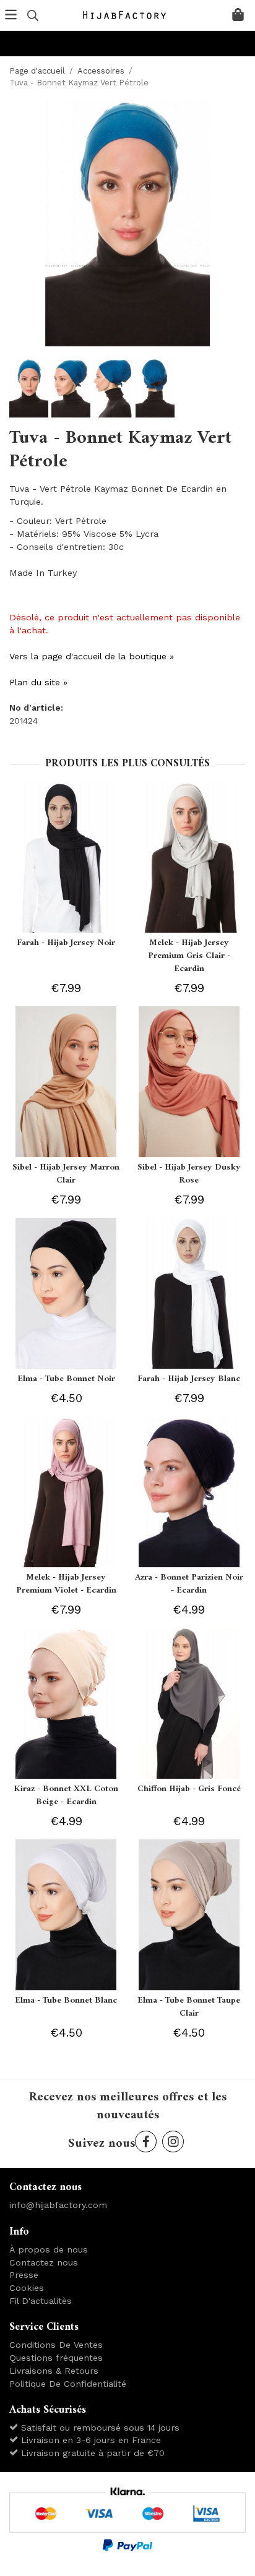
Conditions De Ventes (56, 2345)
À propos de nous (49, 2249)
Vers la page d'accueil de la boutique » (92, 656)
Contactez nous (44, 2262)
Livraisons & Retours (54, 2371)
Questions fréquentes (56, 2358)
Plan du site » (38, 682)
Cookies (27, 2288)
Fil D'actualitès (41, 2301)
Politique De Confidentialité (68, 2384)
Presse (24, 2275)
